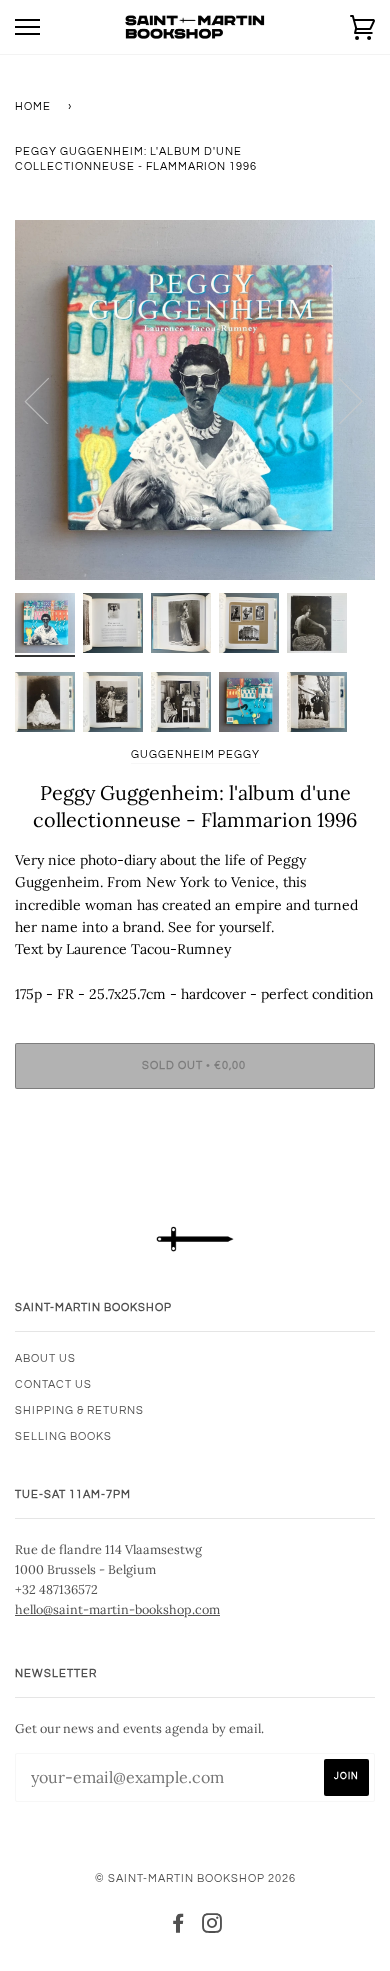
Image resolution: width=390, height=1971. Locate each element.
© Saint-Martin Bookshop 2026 (195, 1878)
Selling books (63, 1436)
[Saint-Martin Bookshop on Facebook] (178, 1927)
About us (45, 1358)
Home (33, 106)
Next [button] (338, 400)
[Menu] (27, 27)
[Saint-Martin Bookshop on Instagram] (212, 1927)
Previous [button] (49, 400)
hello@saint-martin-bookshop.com (117, 1609)
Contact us (53, 1384)
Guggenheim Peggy (195, 754)
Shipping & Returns (79, 1410)
